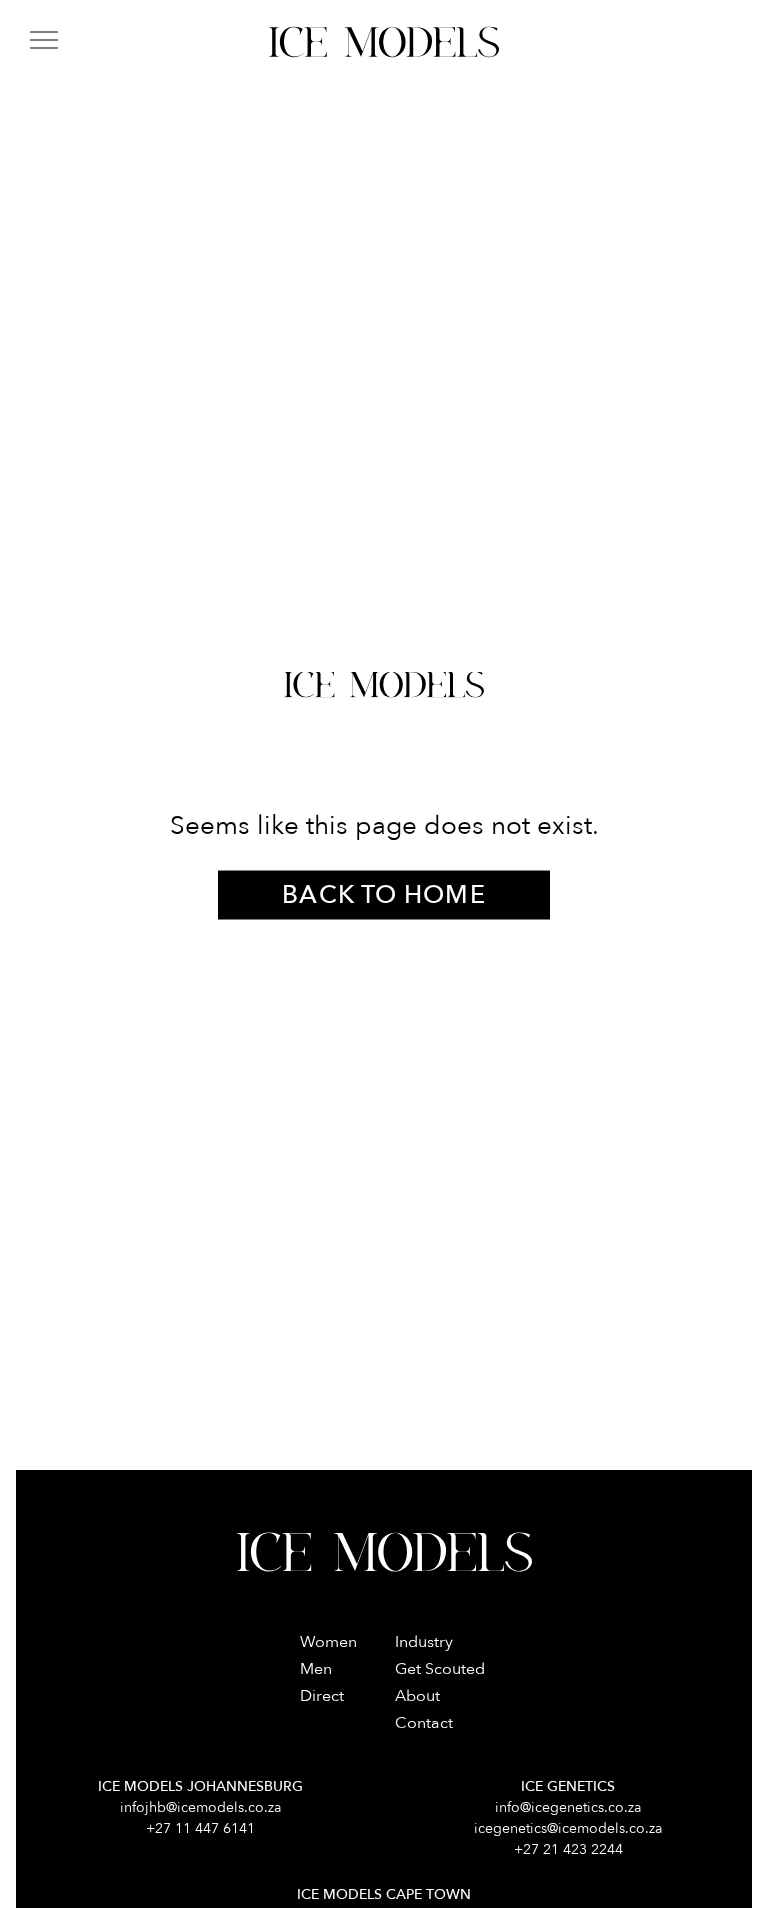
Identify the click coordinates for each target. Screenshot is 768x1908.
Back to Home (383, 894)
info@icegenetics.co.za (568, 1807)
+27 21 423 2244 (568, 1849)
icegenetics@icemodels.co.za (568, 1828)
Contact (424, 1723)
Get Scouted (440, 1669)
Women (328, 1642)
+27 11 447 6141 (200, 1828)
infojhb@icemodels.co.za (200, 1807)
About (417, 1696)
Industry (424, 1642)
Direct (322, 1696)
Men (316, 1669)
